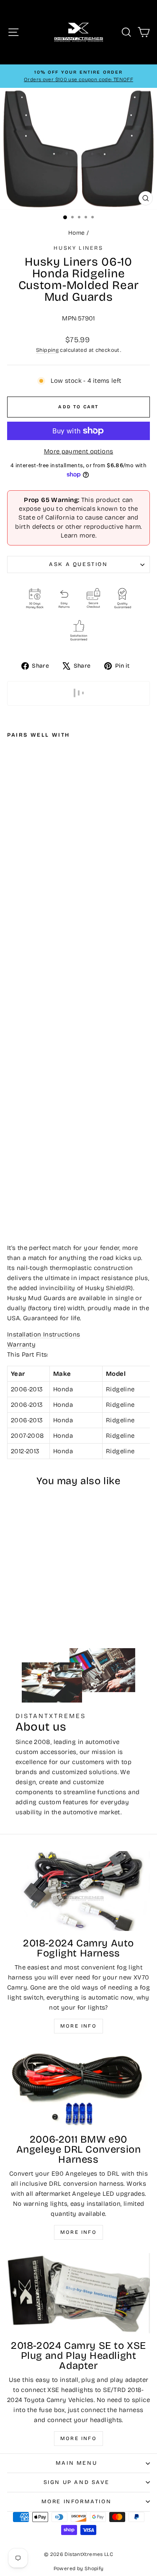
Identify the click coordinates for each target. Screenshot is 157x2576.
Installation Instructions (44, 1334)
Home (77, 233)
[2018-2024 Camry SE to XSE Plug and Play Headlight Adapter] (78, 2293)
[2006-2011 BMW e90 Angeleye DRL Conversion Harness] (78, 2087)
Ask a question (78, 564)
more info (79, 2438)
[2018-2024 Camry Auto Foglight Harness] (78, 1891)
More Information (77, 2502)
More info (79, 2026)
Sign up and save (77, 2482)
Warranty (21, 1344)
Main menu (76, 2463)
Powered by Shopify (79, 2568)
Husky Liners (78, 248)
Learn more (78, 535)
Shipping (47, 350)
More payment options (79, 451)
